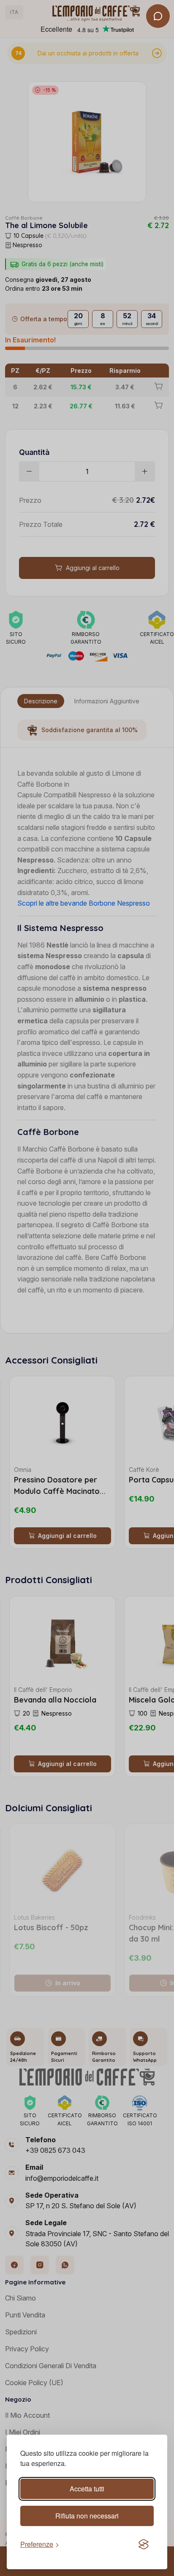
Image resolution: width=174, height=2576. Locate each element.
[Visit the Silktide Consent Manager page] (144, 2544)
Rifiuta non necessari (87, 2516)
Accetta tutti (87, 2489)
